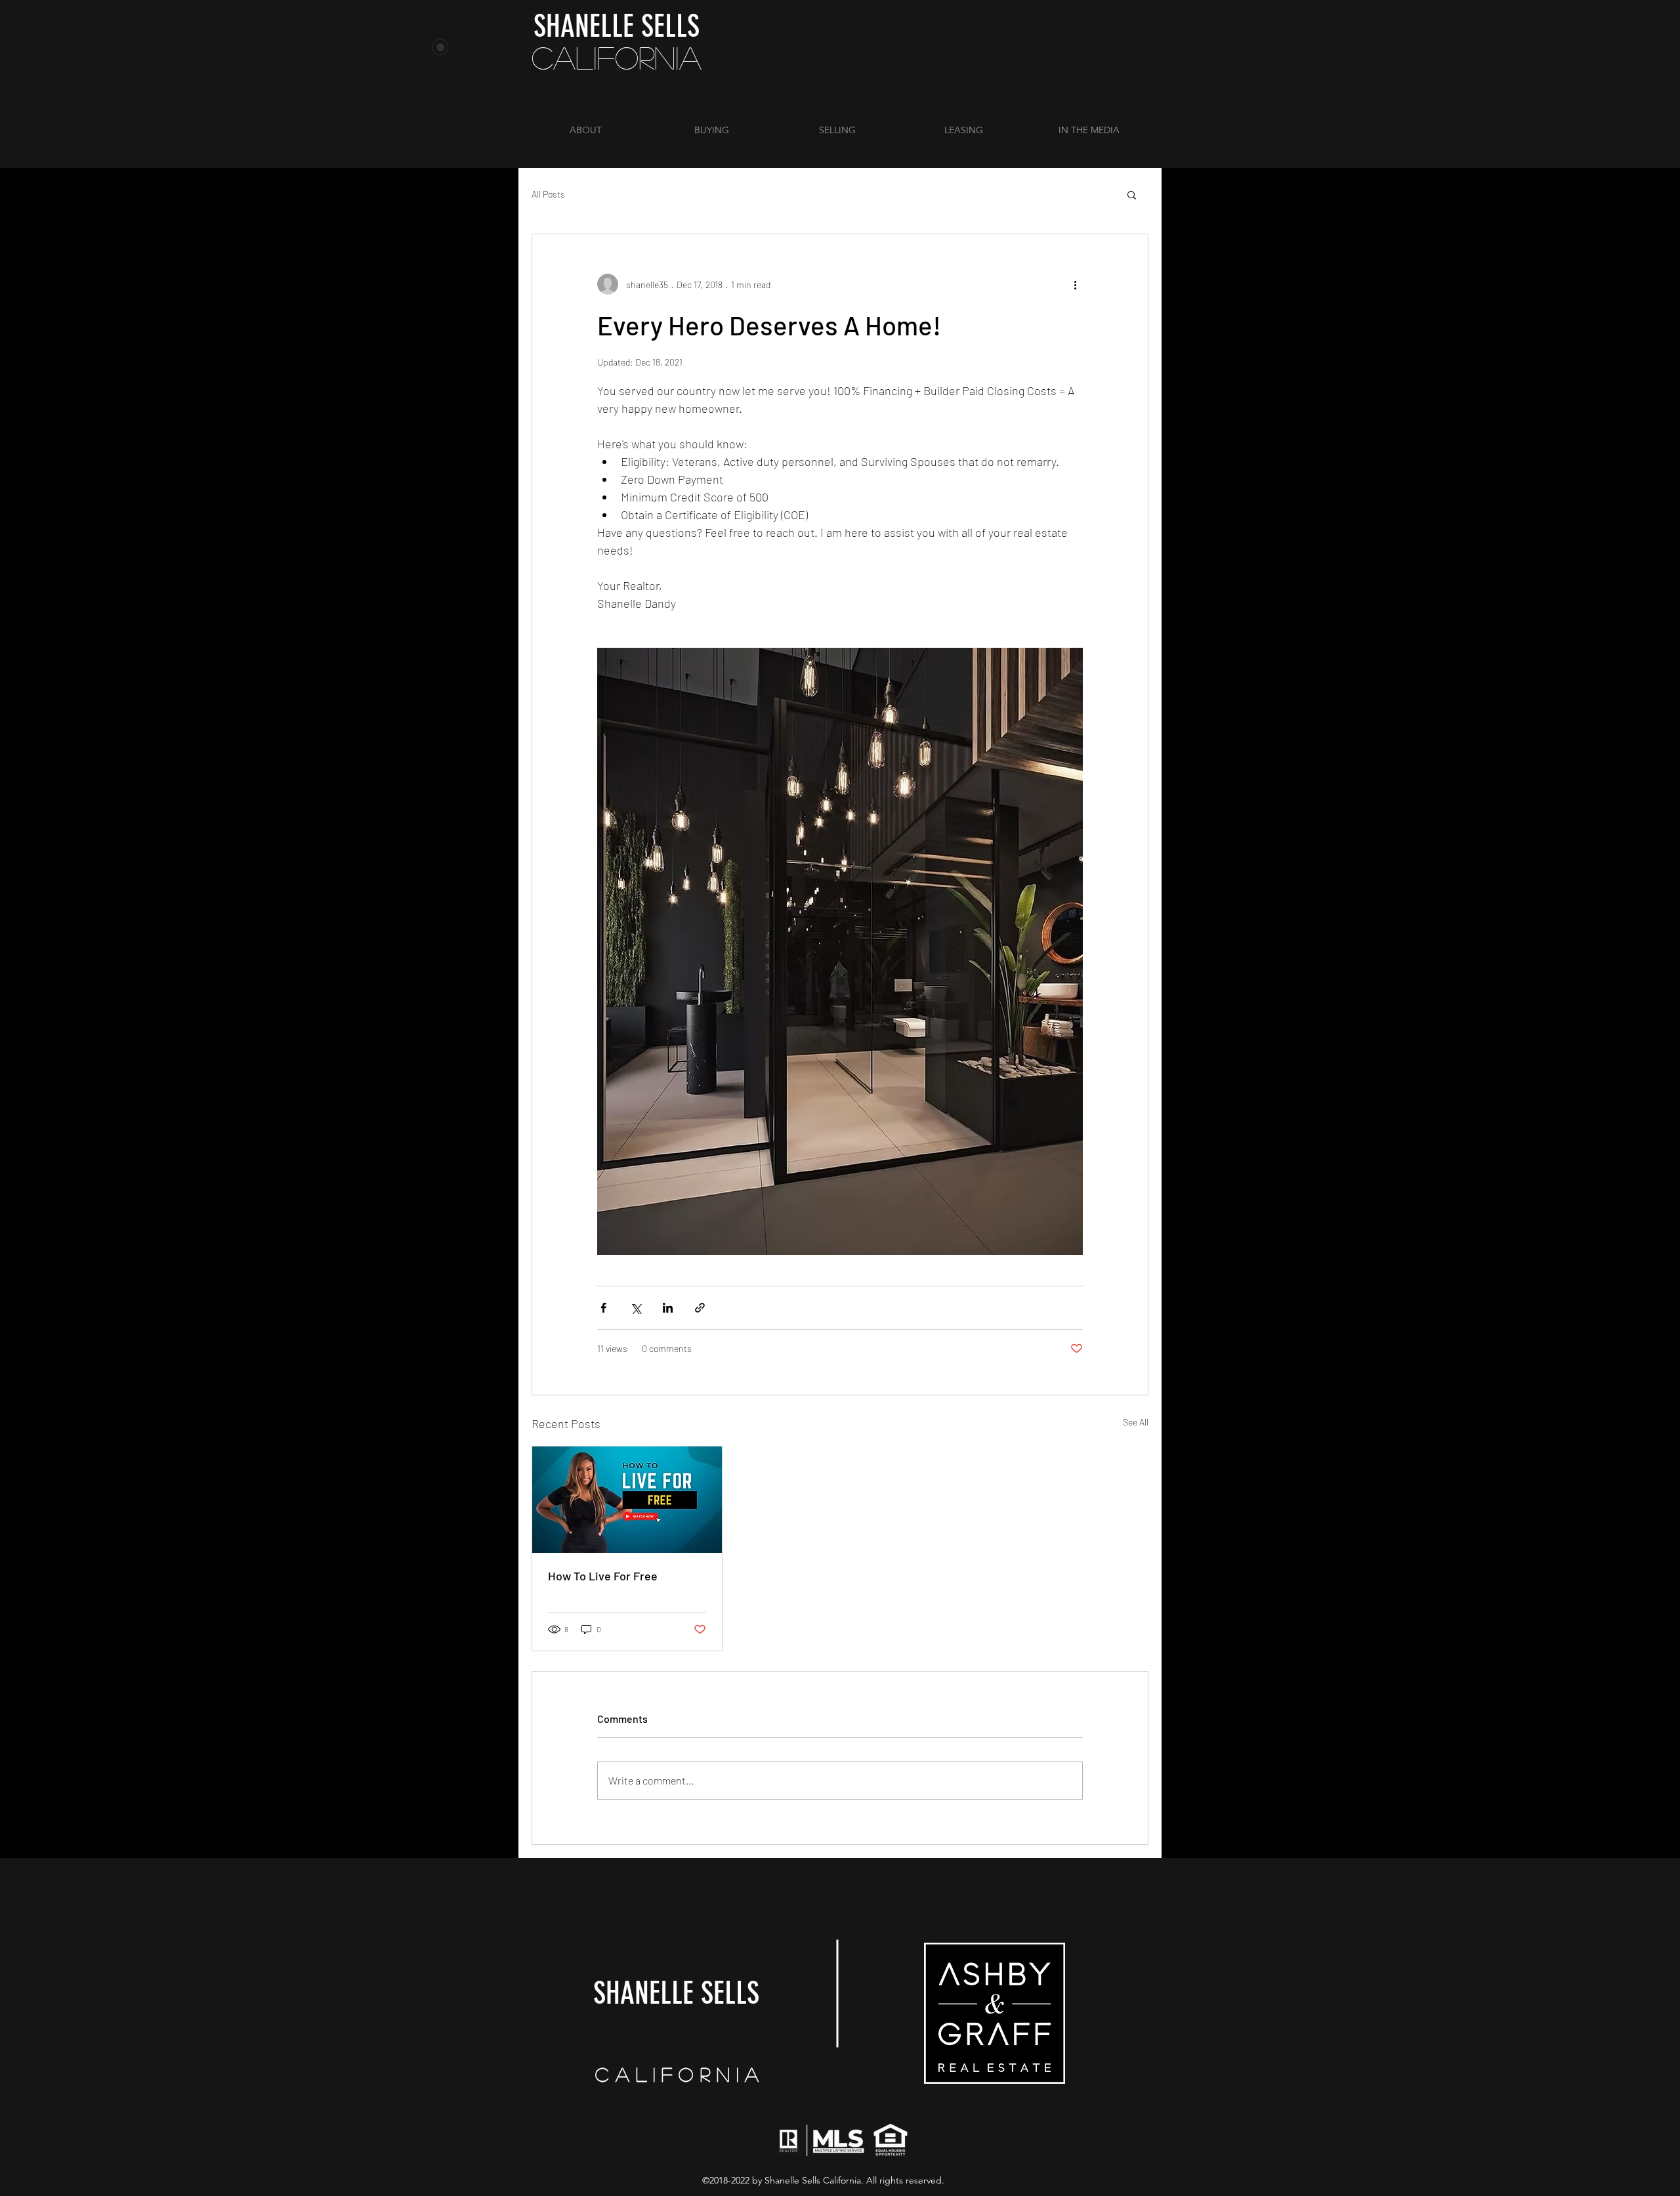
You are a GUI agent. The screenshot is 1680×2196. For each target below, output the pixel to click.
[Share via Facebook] (603, 1308)
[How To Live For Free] (627, 1500)
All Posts (548, 194)
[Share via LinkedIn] (668, 1308)
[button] (1132, 194)
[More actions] (1075, 284)
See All (1136, 1422)
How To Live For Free (603, 1576)
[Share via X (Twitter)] (636, 1308)
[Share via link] (700, 1308)
